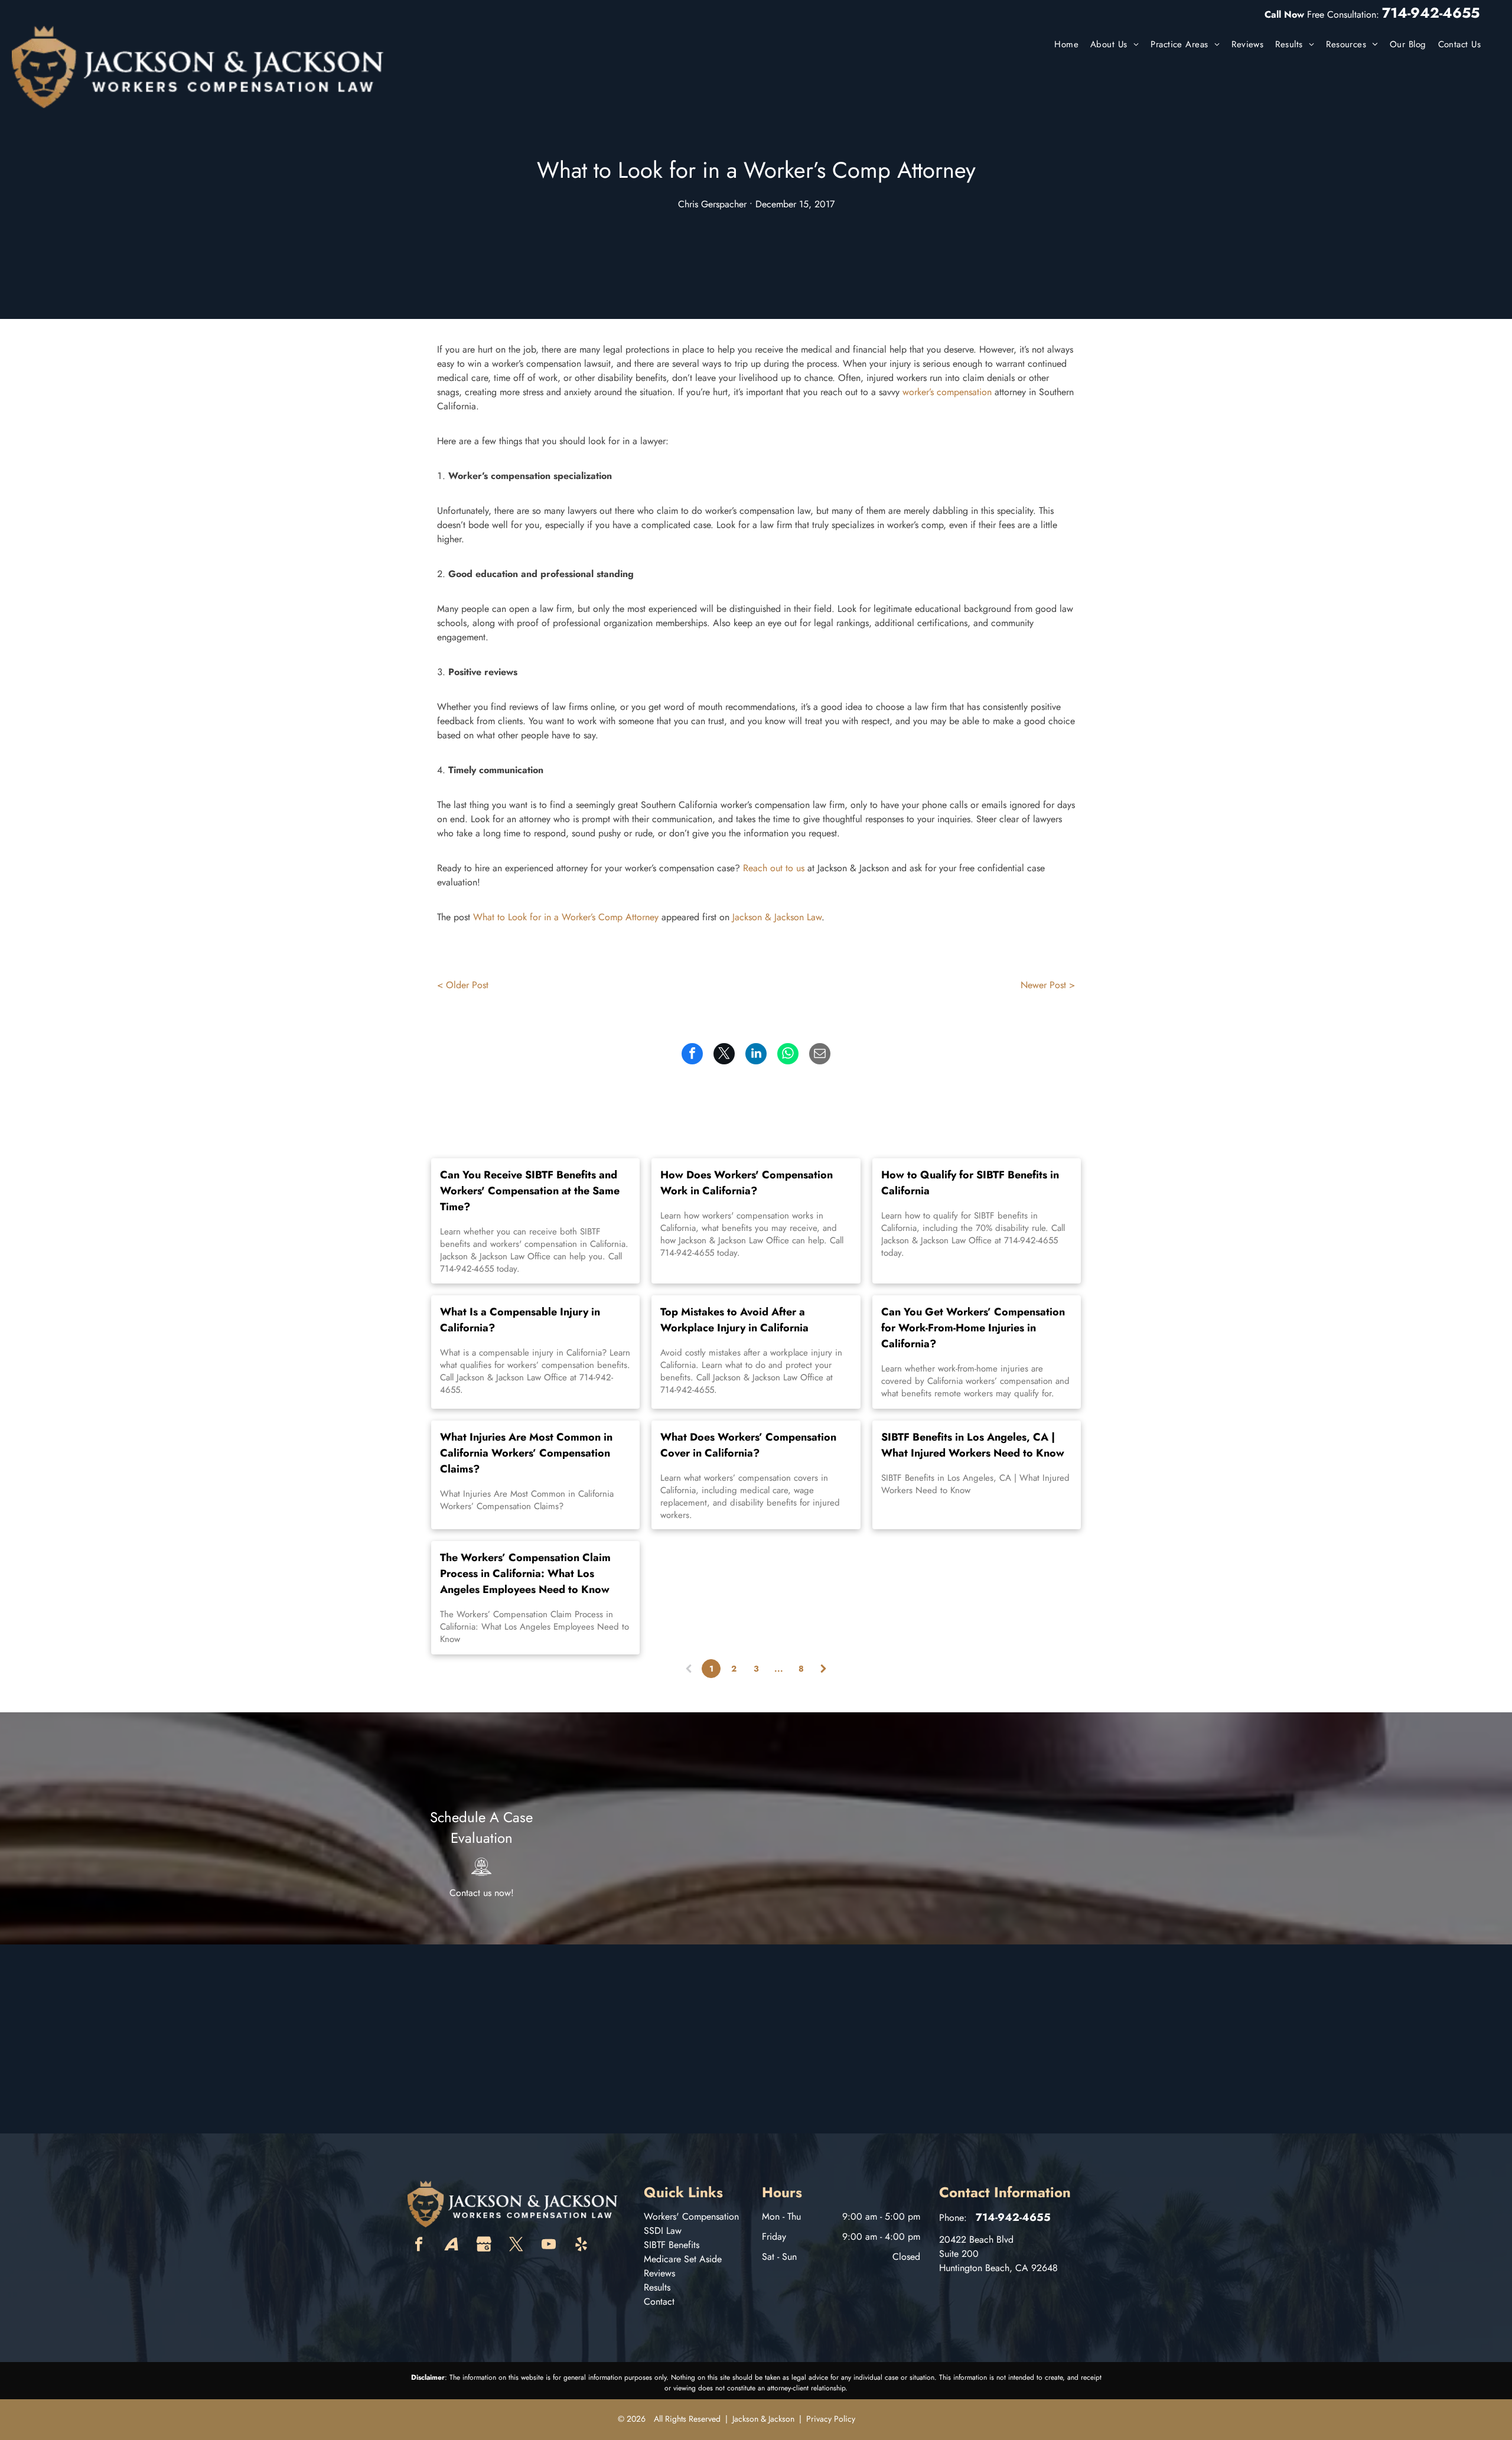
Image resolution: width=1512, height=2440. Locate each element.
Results (657, 2287)
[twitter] (516, 2246)
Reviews (659, 2273)
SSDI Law (663, 2231)
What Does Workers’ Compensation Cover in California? (748, 1445)
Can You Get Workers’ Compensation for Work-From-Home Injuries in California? (973, 1328)
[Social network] (451, 2246)
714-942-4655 (1431, 13)
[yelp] (581, 2246)
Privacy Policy (831, 2419)
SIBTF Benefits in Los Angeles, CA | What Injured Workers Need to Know (973, 1445)
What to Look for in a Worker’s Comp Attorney (566, 917)
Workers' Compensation (691, 2216)
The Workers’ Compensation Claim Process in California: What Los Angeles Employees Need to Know (525, 1574)
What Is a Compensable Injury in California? (520, 1320)
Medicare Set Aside (683, 2259)
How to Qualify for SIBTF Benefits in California (970, 1183)
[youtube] (549, 2246)
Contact (659, 2301)
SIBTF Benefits (672, 2245)
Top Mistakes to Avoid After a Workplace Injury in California (734, 1320)
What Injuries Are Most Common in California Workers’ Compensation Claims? (526, 1453)
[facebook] (419, 2246)
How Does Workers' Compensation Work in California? (747, 1183)
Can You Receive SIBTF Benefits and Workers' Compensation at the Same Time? (530, 1191)
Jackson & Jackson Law (777, 917)
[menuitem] (1066, 45)
